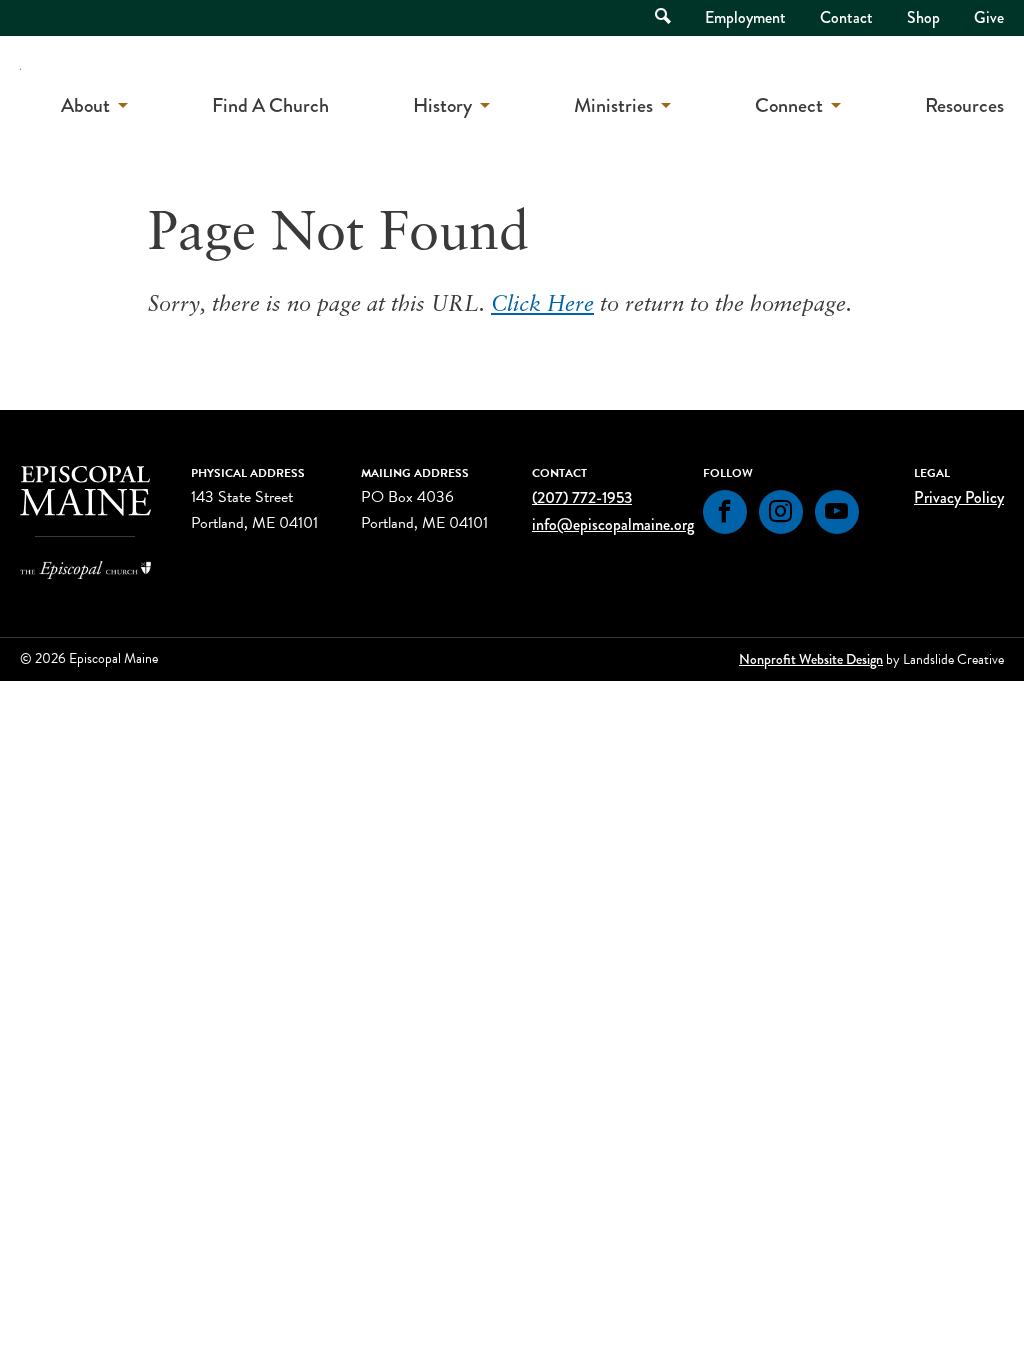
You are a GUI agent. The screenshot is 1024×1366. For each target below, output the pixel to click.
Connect (789, 105)
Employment (745, 17)
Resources (964, 105)
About (85, 105)
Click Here (542, 305)
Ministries (613, 105)
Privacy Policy (959, 497)
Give (989, 17)
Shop (923, 17)
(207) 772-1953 (582, 497)
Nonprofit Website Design (811, 659)
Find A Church (270, 105)
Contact (846, 17)
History (442, 105)
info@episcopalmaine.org (613, 524)
